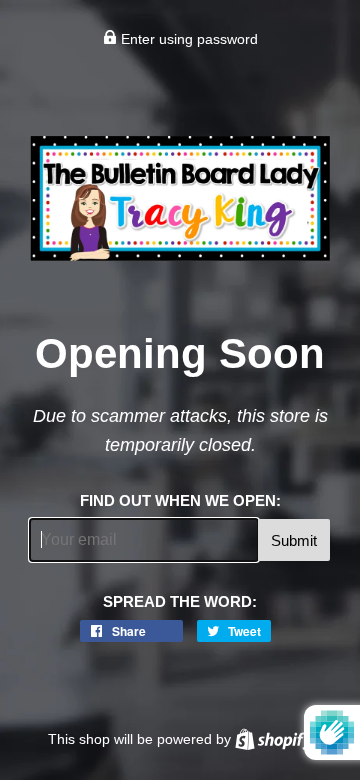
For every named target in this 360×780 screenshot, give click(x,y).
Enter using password (187, 39)
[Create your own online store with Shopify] (273, 739)
